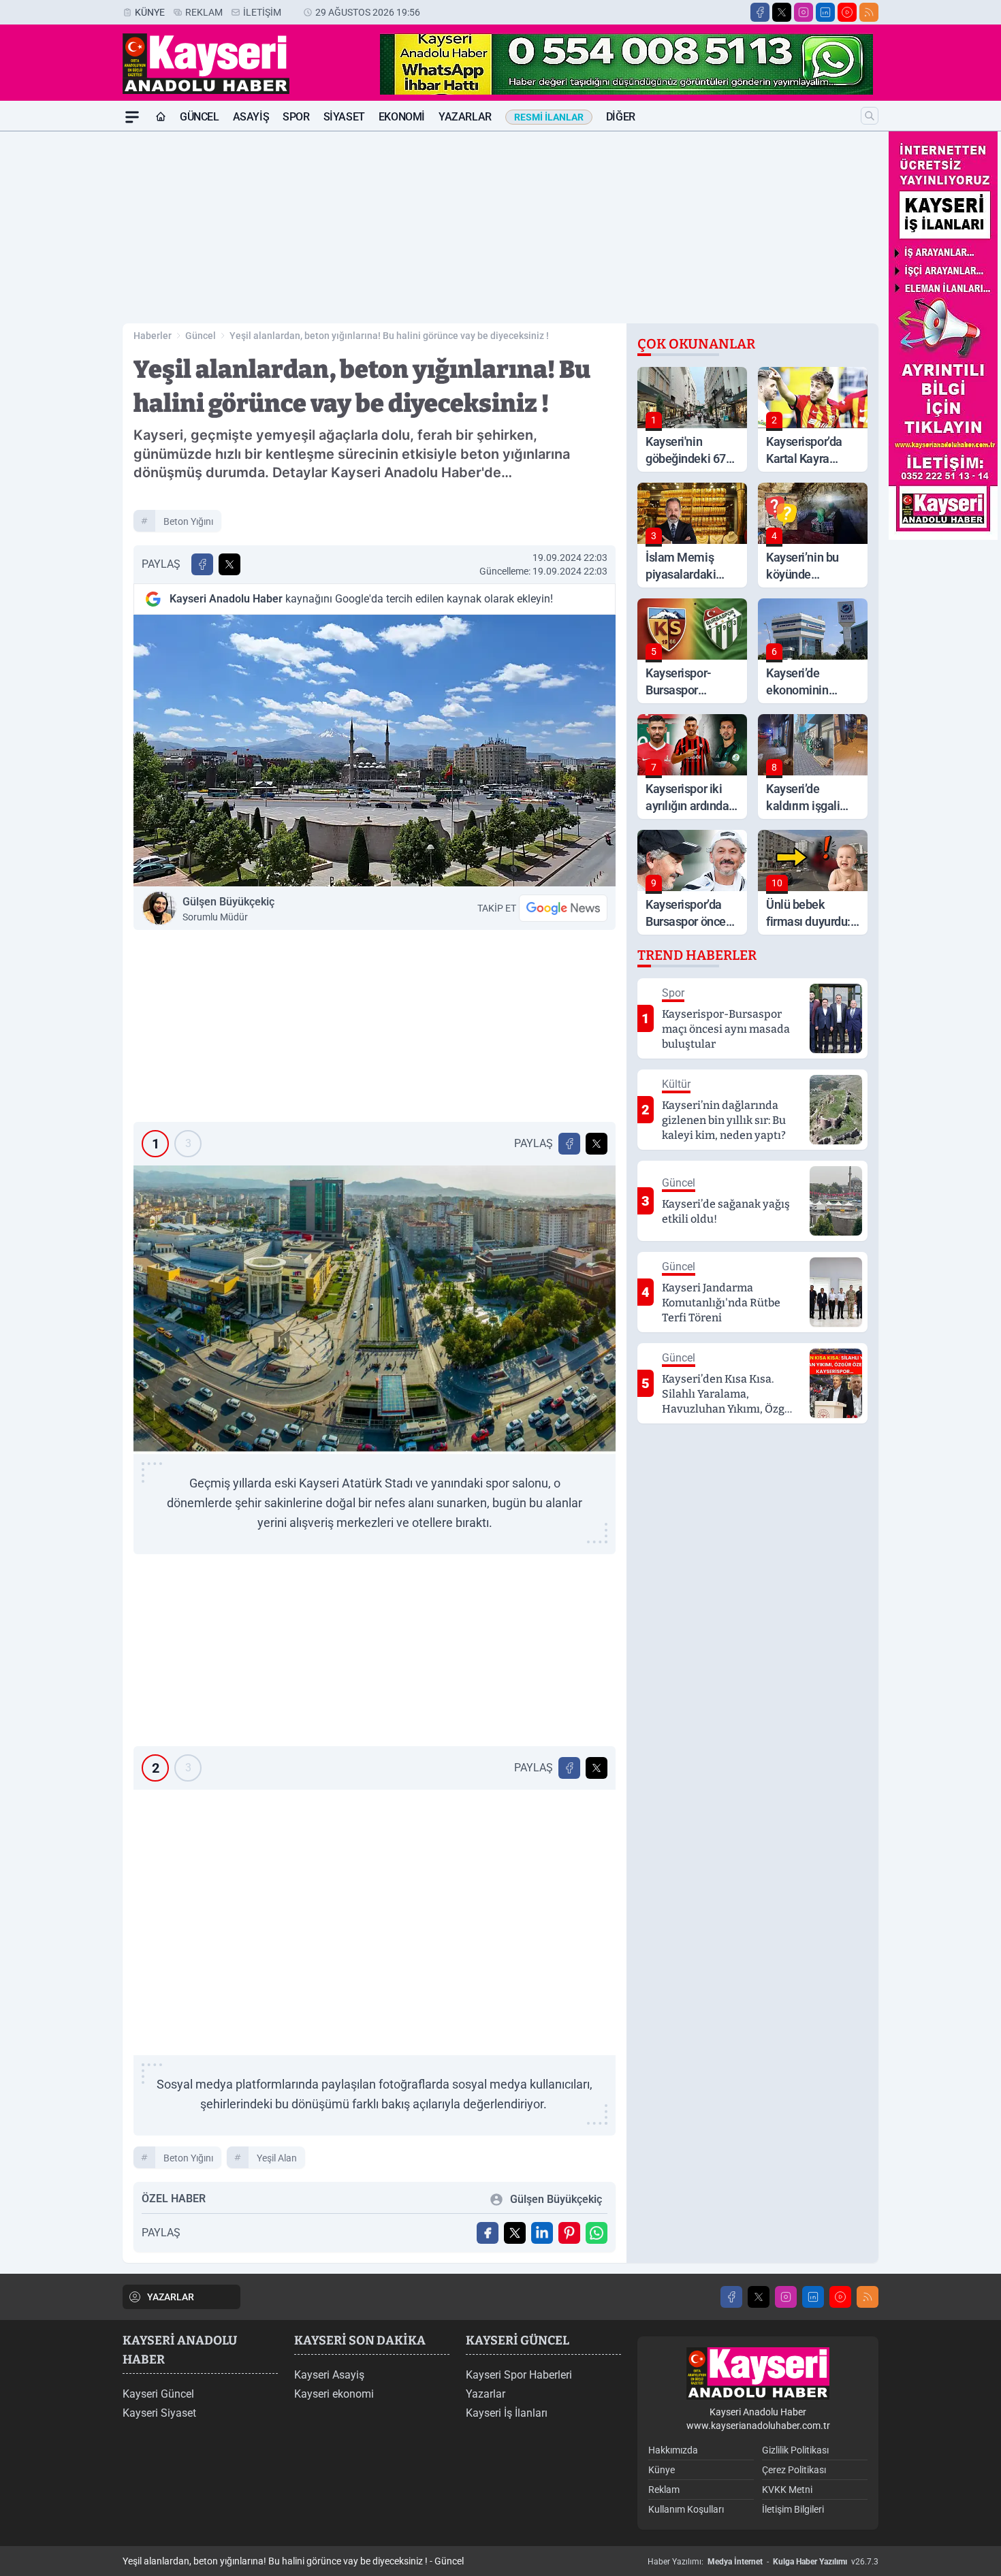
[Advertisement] (58, 336)
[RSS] (869, 12)
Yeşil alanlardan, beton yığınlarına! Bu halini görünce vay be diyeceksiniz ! (389, 336)
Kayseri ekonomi (334, 2394)
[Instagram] (804, 12)
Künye (150, 12)
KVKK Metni (787, 2490)
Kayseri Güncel (158, 2394)
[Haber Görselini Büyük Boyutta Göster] (375, 751)
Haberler (153, 336)
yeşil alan (277, 2158)
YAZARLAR (171, 2297)
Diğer (621, 117)
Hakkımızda (673, 2450)
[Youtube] (847, 12)
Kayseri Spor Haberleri (519, 2375)
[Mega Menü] (132, 117)
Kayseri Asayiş (329, 2375)
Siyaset (344, 117)
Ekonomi (402, 117)
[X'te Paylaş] (229, 564)
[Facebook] (760, 12)
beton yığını (188, 521)
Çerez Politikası (794, 2470)
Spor (296, 117)
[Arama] (870, 116)
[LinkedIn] (825, 12)
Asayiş (251, 117)
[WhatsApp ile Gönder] (597, 2233)
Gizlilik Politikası (795, 2450)
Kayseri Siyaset (159, 2413)
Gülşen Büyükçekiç (228, 909)
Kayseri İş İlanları (507, 2413)
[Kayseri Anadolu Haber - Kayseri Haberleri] (758, 2373)
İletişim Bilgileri (793, 2509)
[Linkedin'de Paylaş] (542, 2233)
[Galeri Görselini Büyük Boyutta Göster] (375, 1310)
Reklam (204, 12)
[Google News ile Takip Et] (563, 908)
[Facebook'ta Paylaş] (202, 564)
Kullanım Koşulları (686, 2509)
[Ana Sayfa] (161, 117)
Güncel (200, 117)
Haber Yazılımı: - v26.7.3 (763, 2562)
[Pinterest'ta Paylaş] (569, 2233)
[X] (782, 12)
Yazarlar (465, 117)
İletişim (262, 12)
